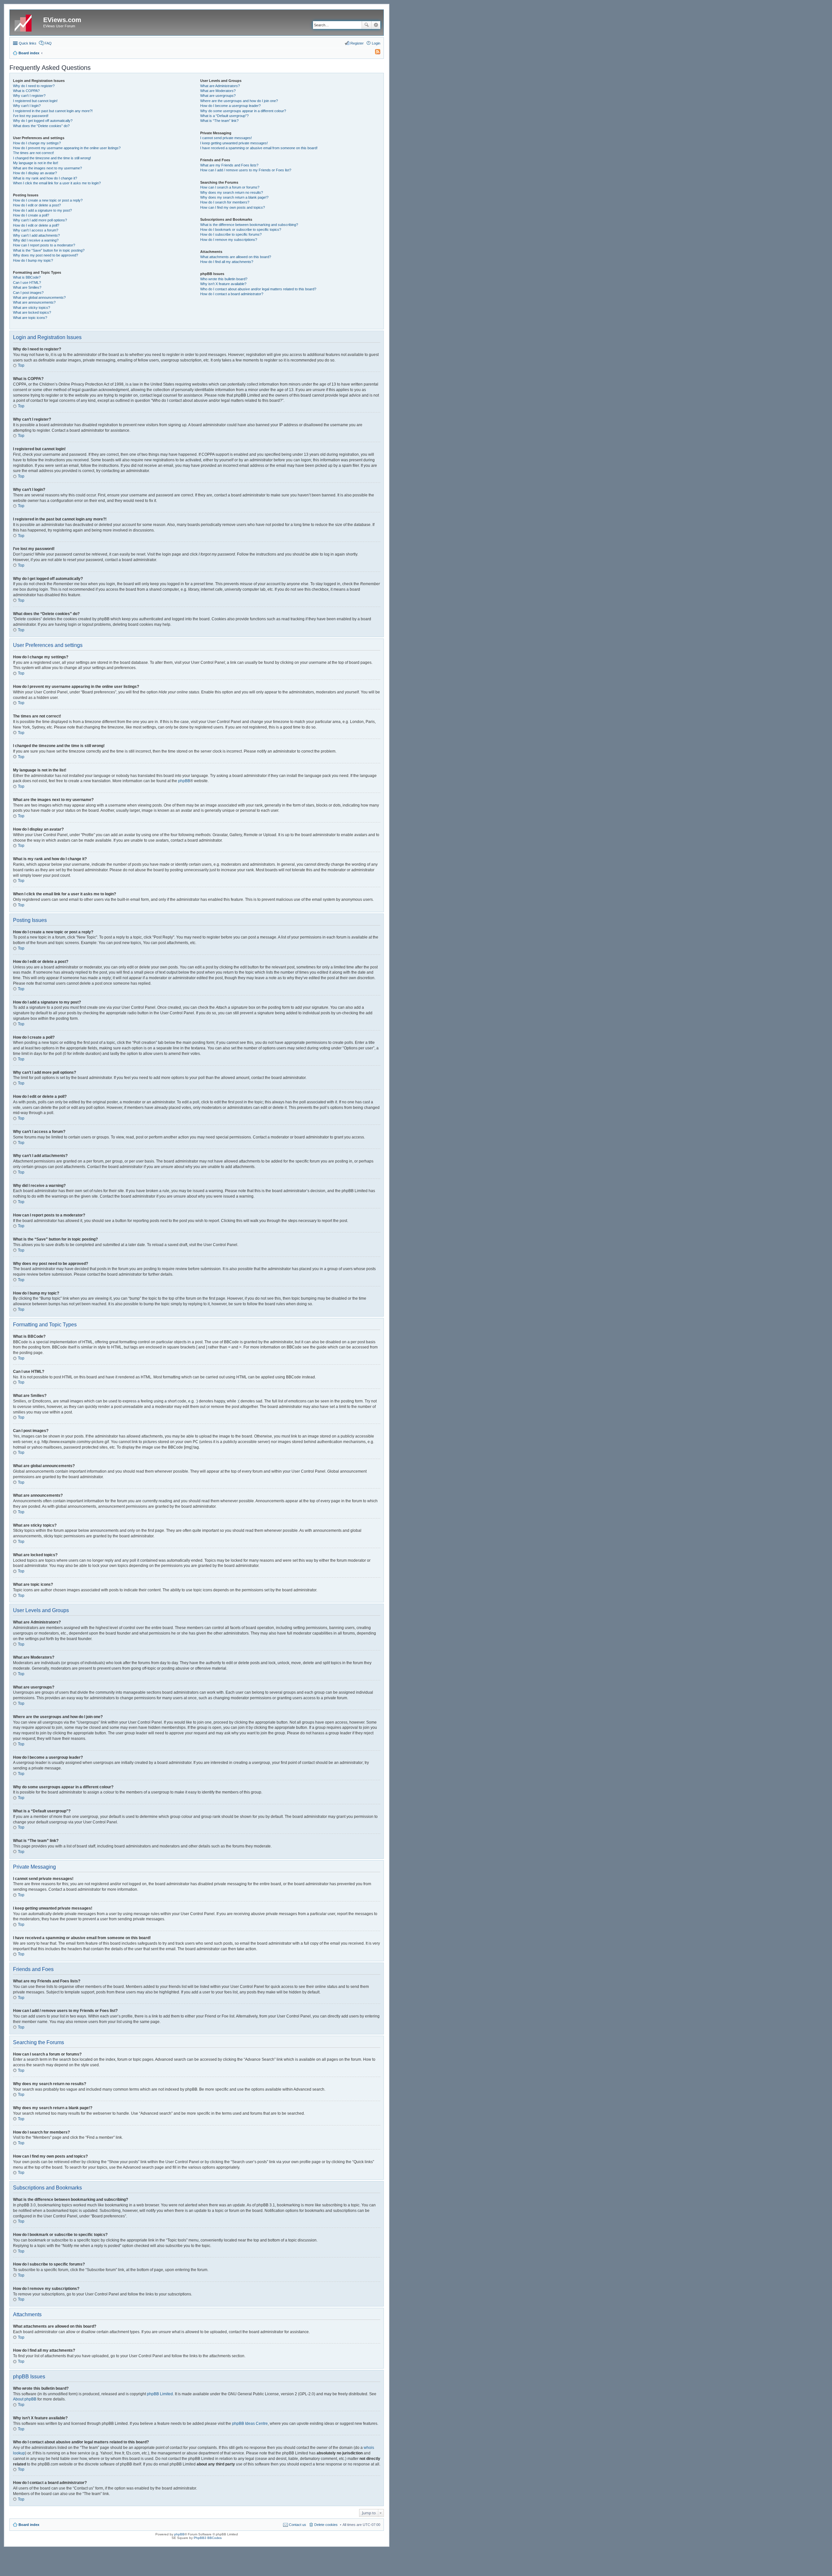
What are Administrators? (220, 86)
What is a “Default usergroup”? (224, 116)
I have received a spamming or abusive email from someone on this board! (259, 148)
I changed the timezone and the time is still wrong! (52, 158)
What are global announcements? (39, 297)
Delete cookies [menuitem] (326, 2525)
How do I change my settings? (37, 143)
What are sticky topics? (32, 308)
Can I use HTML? (27, 283)
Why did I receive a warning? (36, 240)
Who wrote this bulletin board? (224, 279)
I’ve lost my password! (31, 116)
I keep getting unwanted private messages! (234, 143)
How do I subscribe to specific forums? (231, 234)
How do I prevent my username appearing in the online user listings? (67, 148)
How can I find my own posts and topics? (233, 207)
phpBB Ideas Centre (250, 2424)
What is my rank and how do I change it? (45, 178)
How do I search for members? (225, 202)
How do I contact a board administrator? (232, 294)
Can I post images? (28, 293)
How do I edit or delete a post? (37, 205)
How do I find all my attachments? (227, 262)
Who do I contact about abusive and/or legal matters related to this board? (258, 289)
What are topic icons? (30, 318)
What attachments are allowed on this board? (236, 257)
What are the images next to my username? (47, 168)
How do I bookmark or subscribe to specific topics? (241, 230)
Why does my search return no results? (232, 192)
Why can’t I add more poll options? (40, 220)
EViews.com (62, 20)
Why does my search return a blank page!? (234, 197)
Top (21, 365)
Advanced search (376, 25)
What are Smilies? (27, 287)
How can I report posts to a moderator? (44, 245)
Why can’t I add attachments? (36, 235)
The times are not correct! (33, 153)
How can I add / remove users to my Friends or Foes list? (246, 170)
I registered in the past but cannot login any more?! (53, 111)
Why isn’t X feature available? (223, 284)
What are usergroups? (218, 96)
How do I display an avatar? (35, 173)
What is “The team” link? (219, 121)
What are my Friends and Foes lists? (229, 165)
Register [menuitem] (357, 43)
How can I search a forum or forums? (230, 187)
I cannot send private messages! (226, 138)
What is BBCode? (27, 277)
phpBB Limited (160, 2394)
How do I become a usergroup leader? (230, 106)
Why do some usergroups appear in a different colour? (243, 111)
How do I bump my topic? (33, 260)
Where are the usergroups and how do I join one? (239, 101)
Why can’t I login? (27, 106)
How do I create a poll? (31, 215)
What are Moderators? (218, 91)
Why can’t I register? (29, 96)
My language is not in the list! (36, 163)
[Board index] (27, 22)
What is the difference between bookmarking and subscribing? (249, 225)
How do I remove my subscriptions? (229, 240)
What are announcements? (34, 302)
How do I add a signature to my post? (42, 210)
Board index (29, 2525)
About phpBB (25, 2399)
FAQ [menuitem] (48, 43)
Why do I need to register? (34, 86)
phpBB (184, 781)
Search (367, 25)
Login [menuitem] (376, 43)
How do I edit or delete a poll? (36, 225)
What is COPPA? (26, 91)
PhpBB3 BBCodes (208, 2538)
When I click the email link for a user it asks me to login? (57, 183)
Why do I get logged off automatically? (43, 121)
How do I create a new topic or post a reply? (48, 200)
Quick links (28, 43)
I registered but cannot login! (35, 101)
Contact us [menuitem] (298, 2525)
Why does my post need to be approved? (45, 255)
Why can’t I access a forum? (36, 230)
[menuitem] (375, 53)
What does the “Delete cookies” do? (41, 126)
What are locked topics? (32, 312)
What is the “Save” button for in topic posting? (49, 250)
